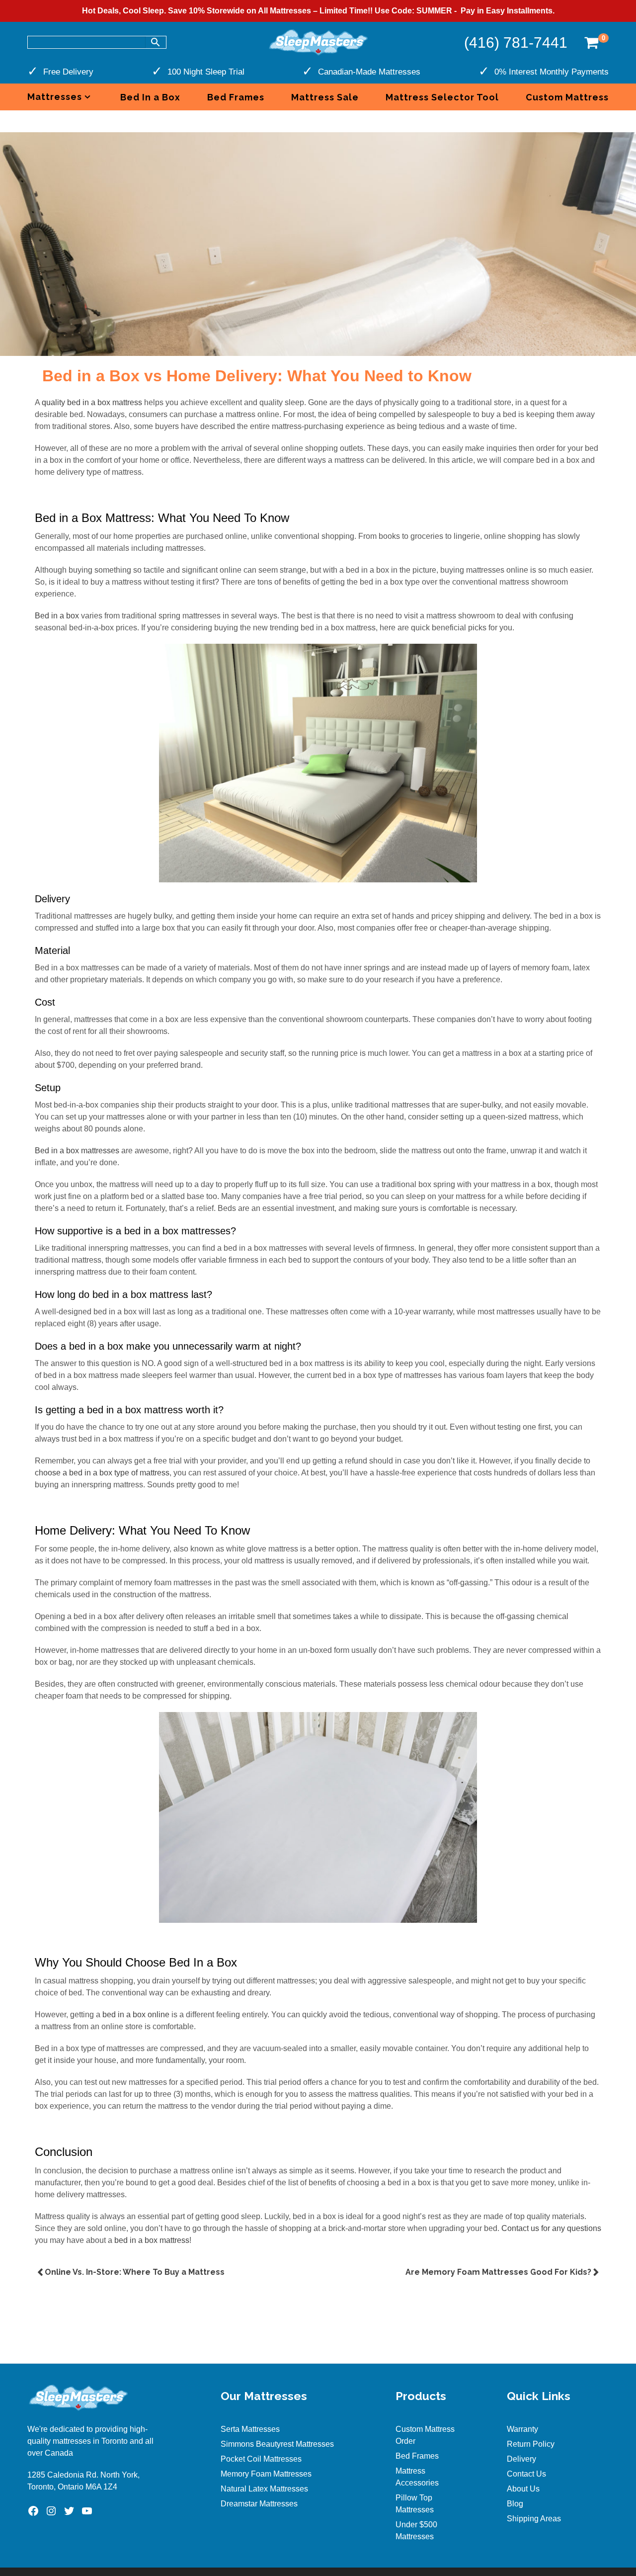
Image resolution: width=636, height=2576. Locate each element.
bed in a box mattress (152, 2240)
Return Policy (531, 2444)
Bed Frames (236, 97)
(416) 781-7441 (516, 43)
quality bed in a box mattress (92, 402)
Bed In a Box (150, 97)
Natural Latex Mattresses (264, 2489)
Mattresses (55, 97)
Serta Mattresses (250, 2429)
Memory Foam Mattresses (266, 2474)
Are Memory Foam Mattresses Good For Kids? (498, 2272)
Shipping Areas (534, 2519)
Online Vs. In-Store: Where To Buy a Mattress (136, 2272)
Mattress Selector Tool (442, 97)
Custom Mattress (567, 97)
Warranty (522, 2429)
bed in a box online (136, 2015)
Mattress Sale (325, 97)
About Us (523, 2489)
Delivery (521, 2459)
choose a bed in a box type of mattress (102, 1473)
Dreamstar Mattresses (259, 2504)
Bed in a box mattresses (77, 1151)
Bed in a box (57, 616)
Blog (515, 2504)
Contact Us (526, 2474)
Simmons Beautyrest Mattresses (277, 2444)
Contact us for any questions (551, 2228)
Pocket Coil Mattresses (261, 2459)
